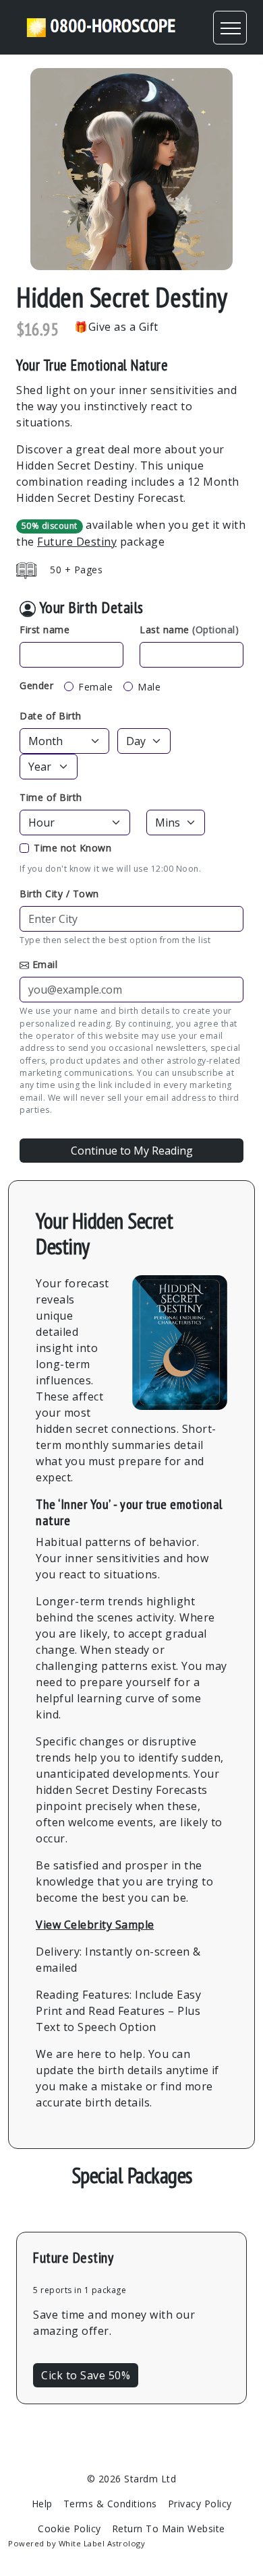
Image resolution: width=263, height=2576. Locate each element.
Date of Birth (51, 716)
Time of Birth (51, 797)
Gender (36, 685)
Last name (189, 630)
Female (95, 687)
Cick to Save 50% (86, 2375)
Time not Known (72, 848)
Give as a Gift (123, 327)
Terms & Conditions (110, 2504)
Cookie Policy (69, 2529)
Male (149, 687)
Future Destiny (77, 542)
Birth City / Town (59, 894)
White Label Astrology (102, 2543)
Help (42, 2504)
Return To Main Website (169, 2529)
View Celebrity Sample (95, 1925)
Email (45, 964)
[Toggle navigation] (230, 28)
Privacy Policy (200, 2504)
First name (45, 630)
